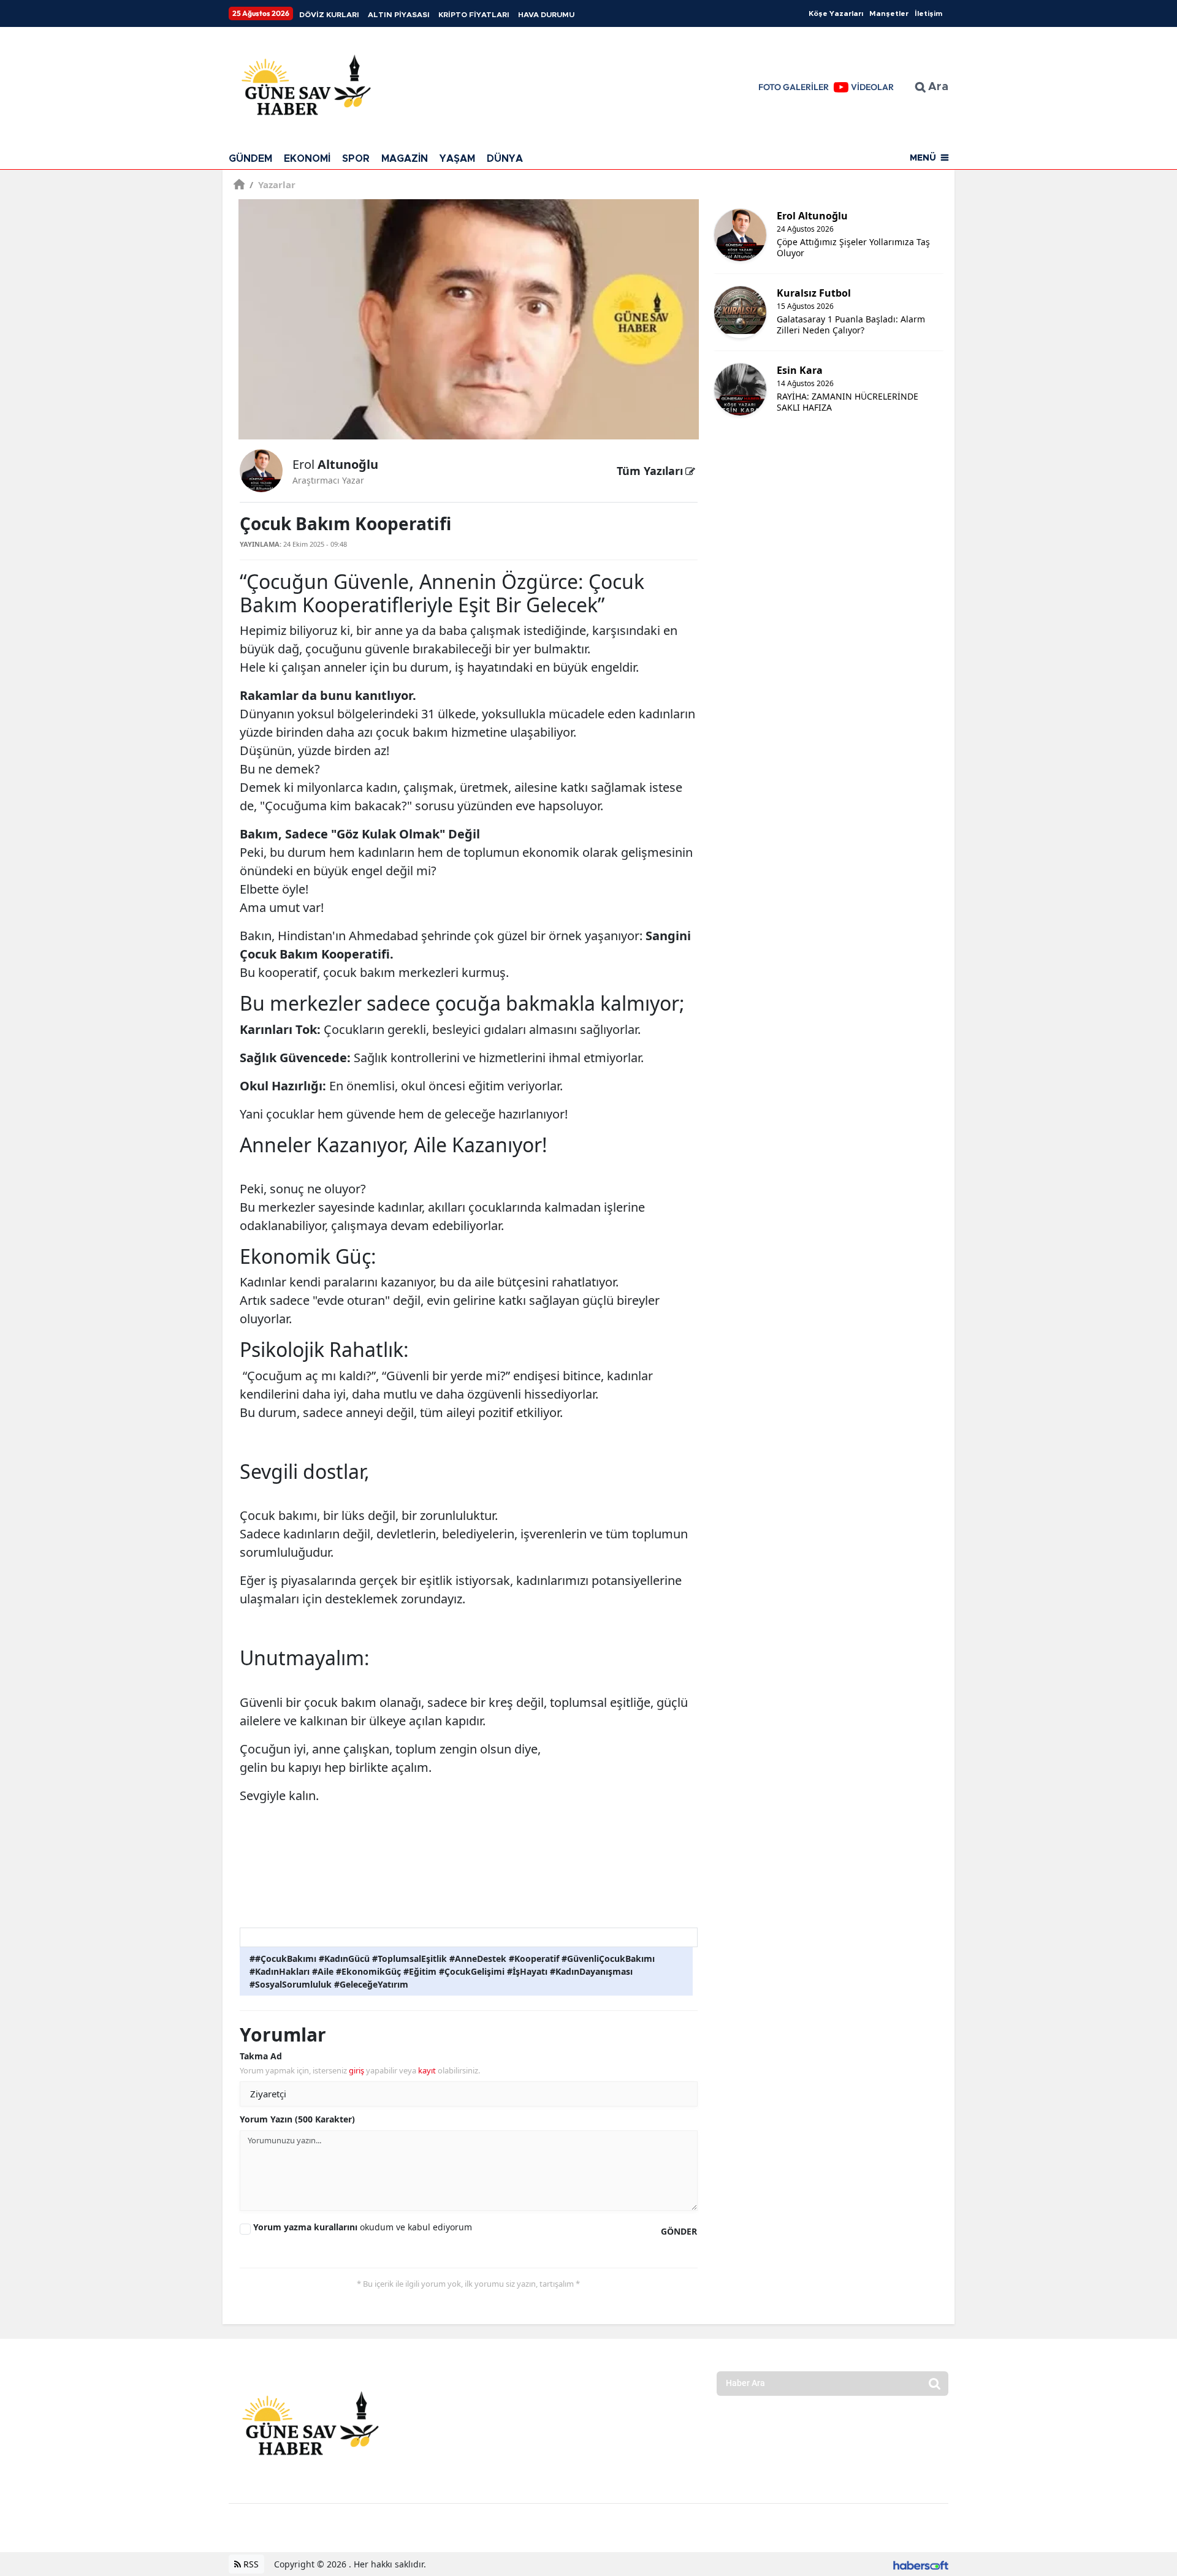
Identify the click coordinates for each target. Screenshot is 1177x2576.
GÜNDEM (250, 159)
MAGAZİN (405, 159)
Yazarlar (272, 184)
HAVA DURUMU (546, 15)
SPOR (356, 159)
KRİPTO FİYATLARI (474, 15)
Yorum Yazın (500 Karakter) (297, 2119)
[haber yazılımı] (921, 2564)
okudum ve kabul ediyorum (363, 2227)
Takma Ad (261, 2056)
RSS (250, 2564)
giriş (356, 2070)
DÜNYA (505, 159)
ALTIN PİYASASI (399, 15)
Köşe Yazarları (836, 13)
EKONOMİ (307, 159)
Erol (335, 464)
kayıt (427, 2070)
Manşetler (889, 13)
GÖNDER (679, 2231)
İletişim (928, 13)
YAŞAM (457, 159)
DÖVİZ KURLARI (329, 15)
